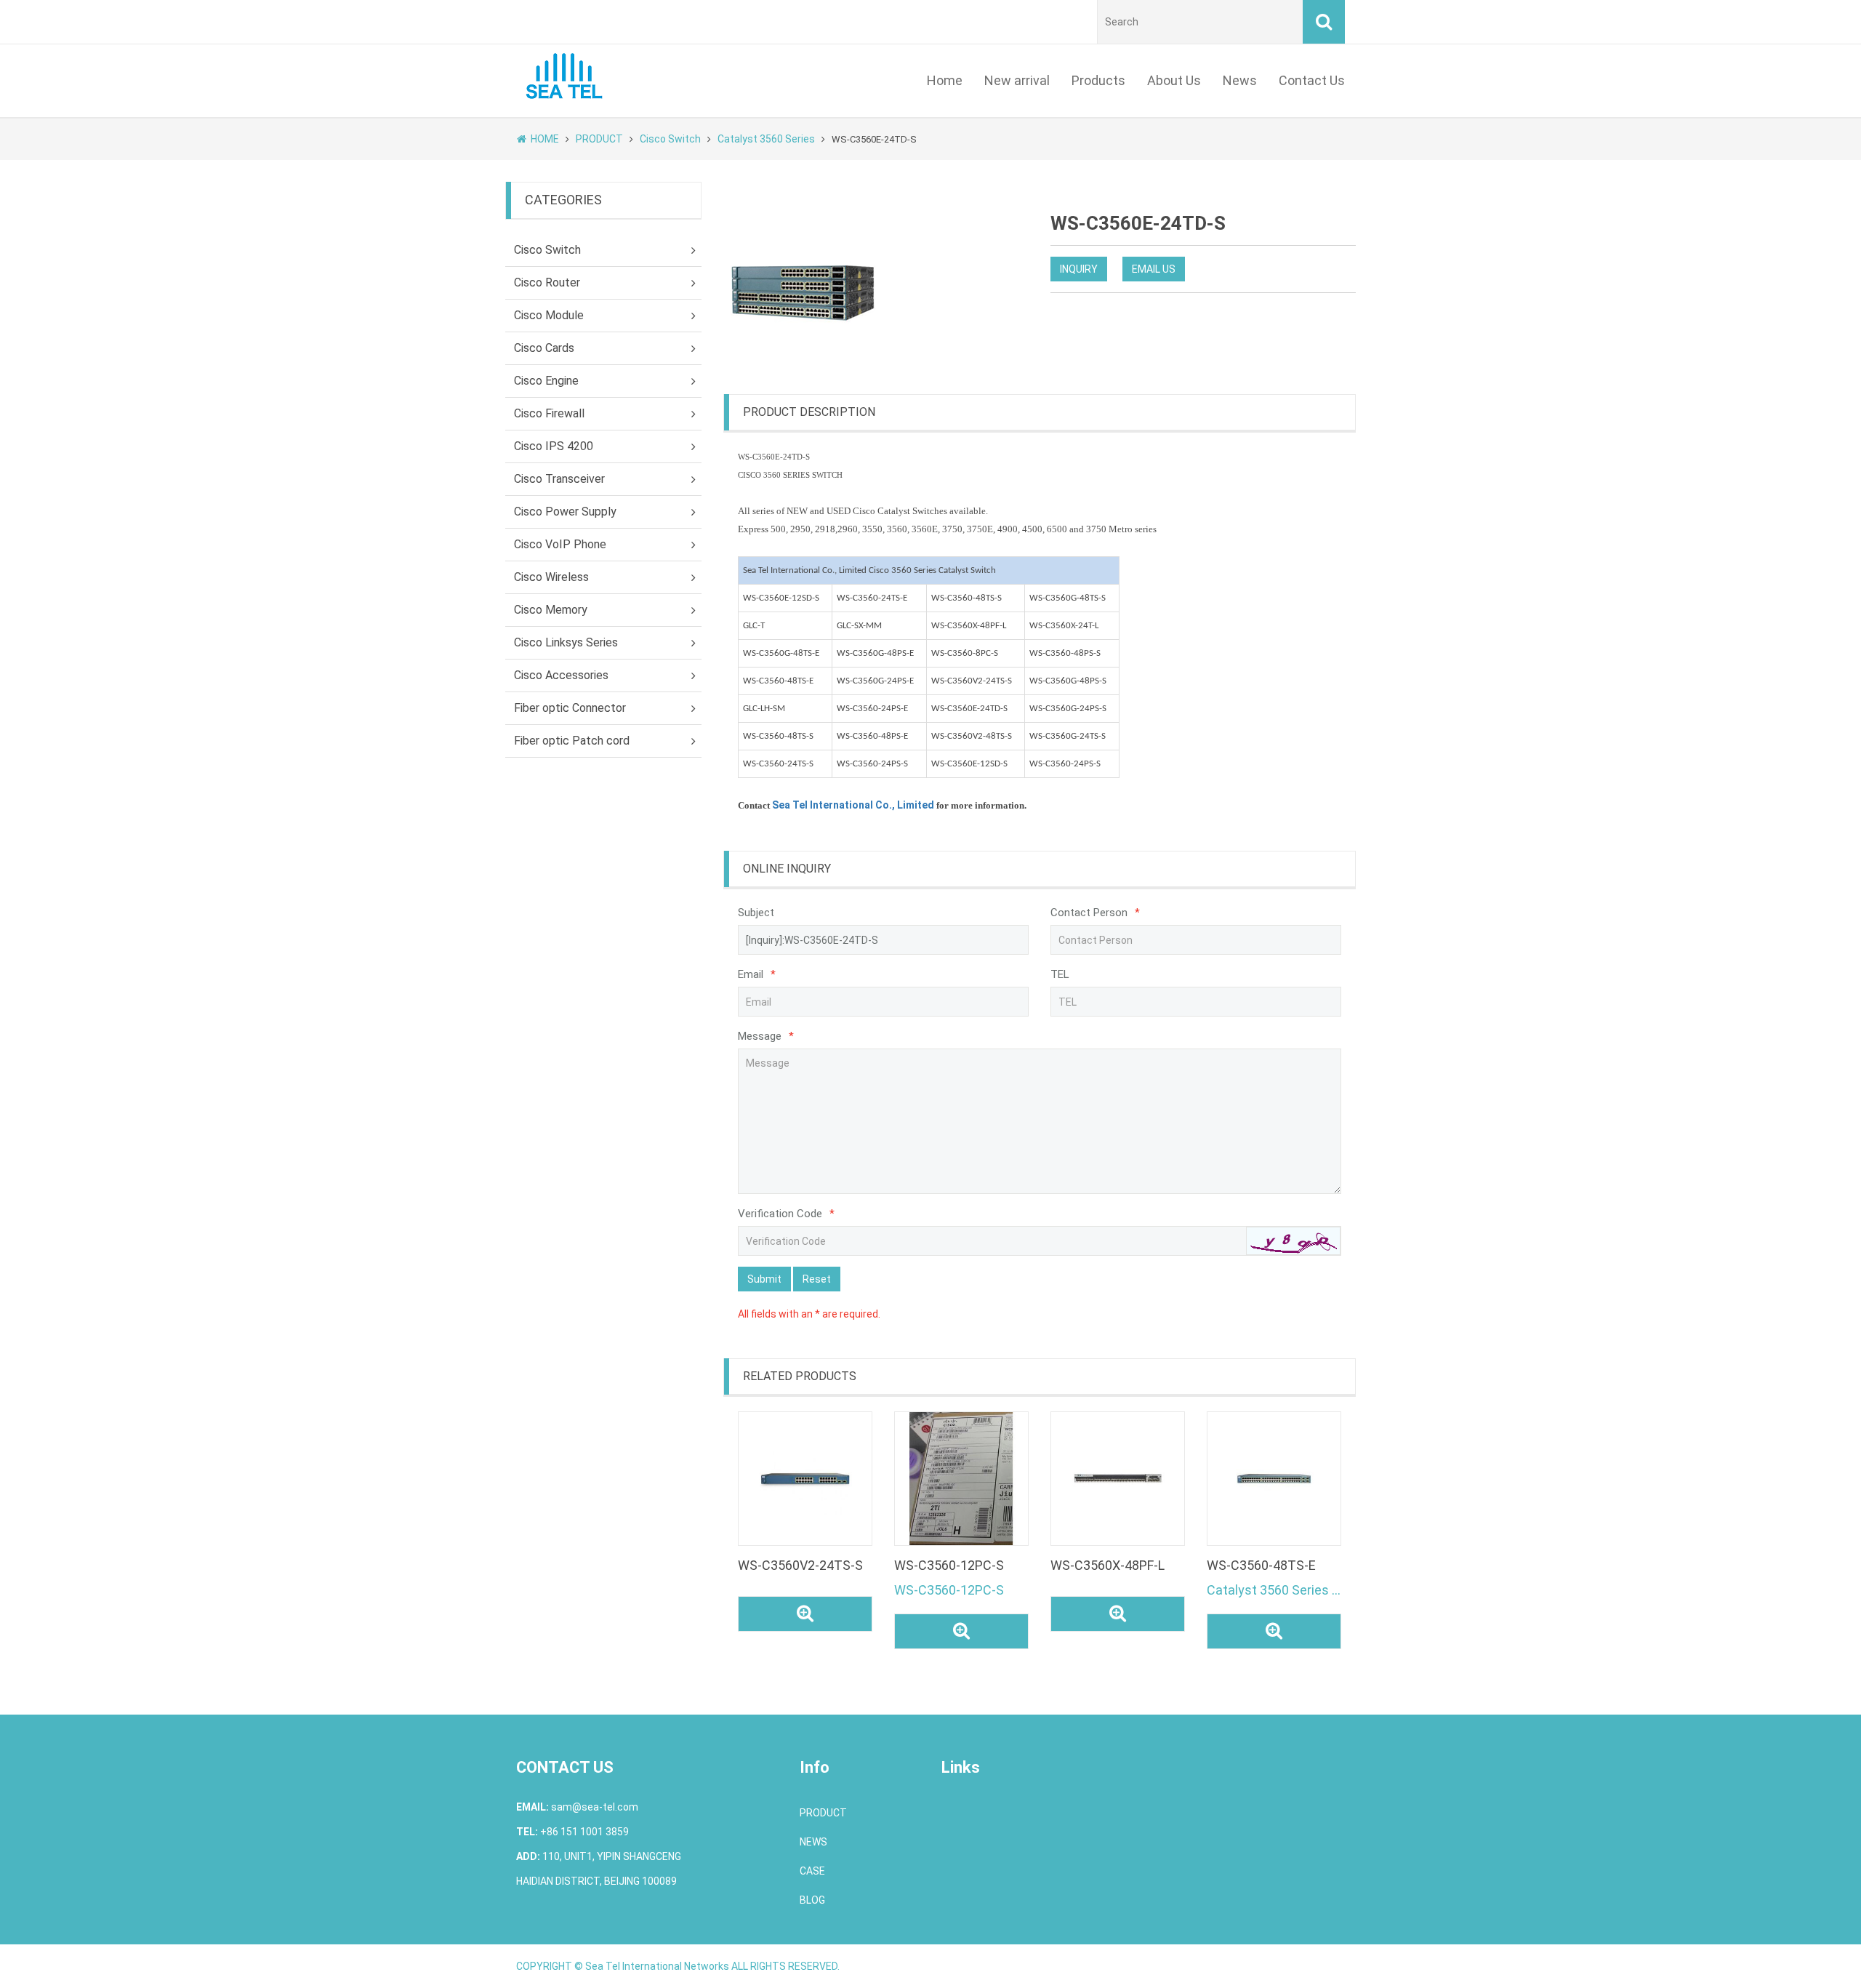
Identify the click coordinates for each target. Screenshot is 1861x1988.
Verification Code (786, 1214)
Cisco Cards (544, 348)
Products (1098, 80)
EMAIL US (1154, 269)
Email (757, 974)
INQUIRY (1079, 269)
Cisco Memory (551, 610)
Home (945, 80)
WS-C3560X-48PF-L (1108, 1565)
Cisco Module (549, 315)
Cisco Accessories (561, 675)
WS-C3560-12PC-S (949, 1565)
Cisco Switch (670, 139)
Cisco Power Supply (565, 512)
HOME (545, 139)
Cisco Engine (546, 381)
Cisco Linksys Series (566, 642)
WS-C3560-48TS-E (1261, 1565)
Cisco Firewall (549, 413)
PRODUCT (599, 139)
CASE (812, 1871)
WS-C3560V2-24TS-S (800, 1565)
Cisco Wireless (551, 577)
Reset (817, 1279)
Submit (764, 1279)
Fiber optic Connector (570, 708)
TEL (1060, 974)
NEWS (813, 1842)
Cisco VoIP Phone (560, 544)
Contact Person (1095, 913)
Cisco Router (547, 282)
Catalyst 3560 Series (766, 139)
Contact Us (1312, 80)
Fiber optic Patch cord (572, 741)
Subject (756, 913)
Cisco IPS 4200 (554, 446)
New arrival (1017, 80)
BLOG (812, 1900)
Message (766, 1036)
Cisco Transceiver (559, 479)
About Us (1174, 80)
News (1240, 80)
